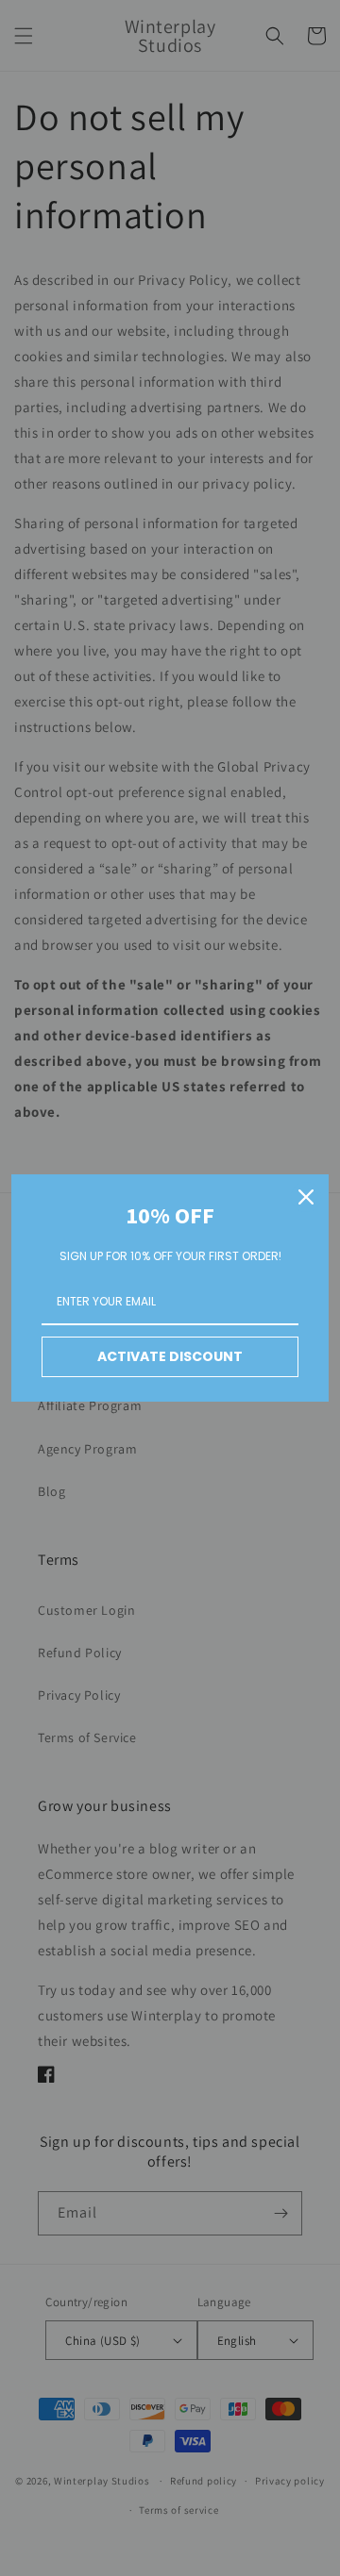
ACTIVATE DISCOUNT (170, 1356)
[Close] (306, 1197)
